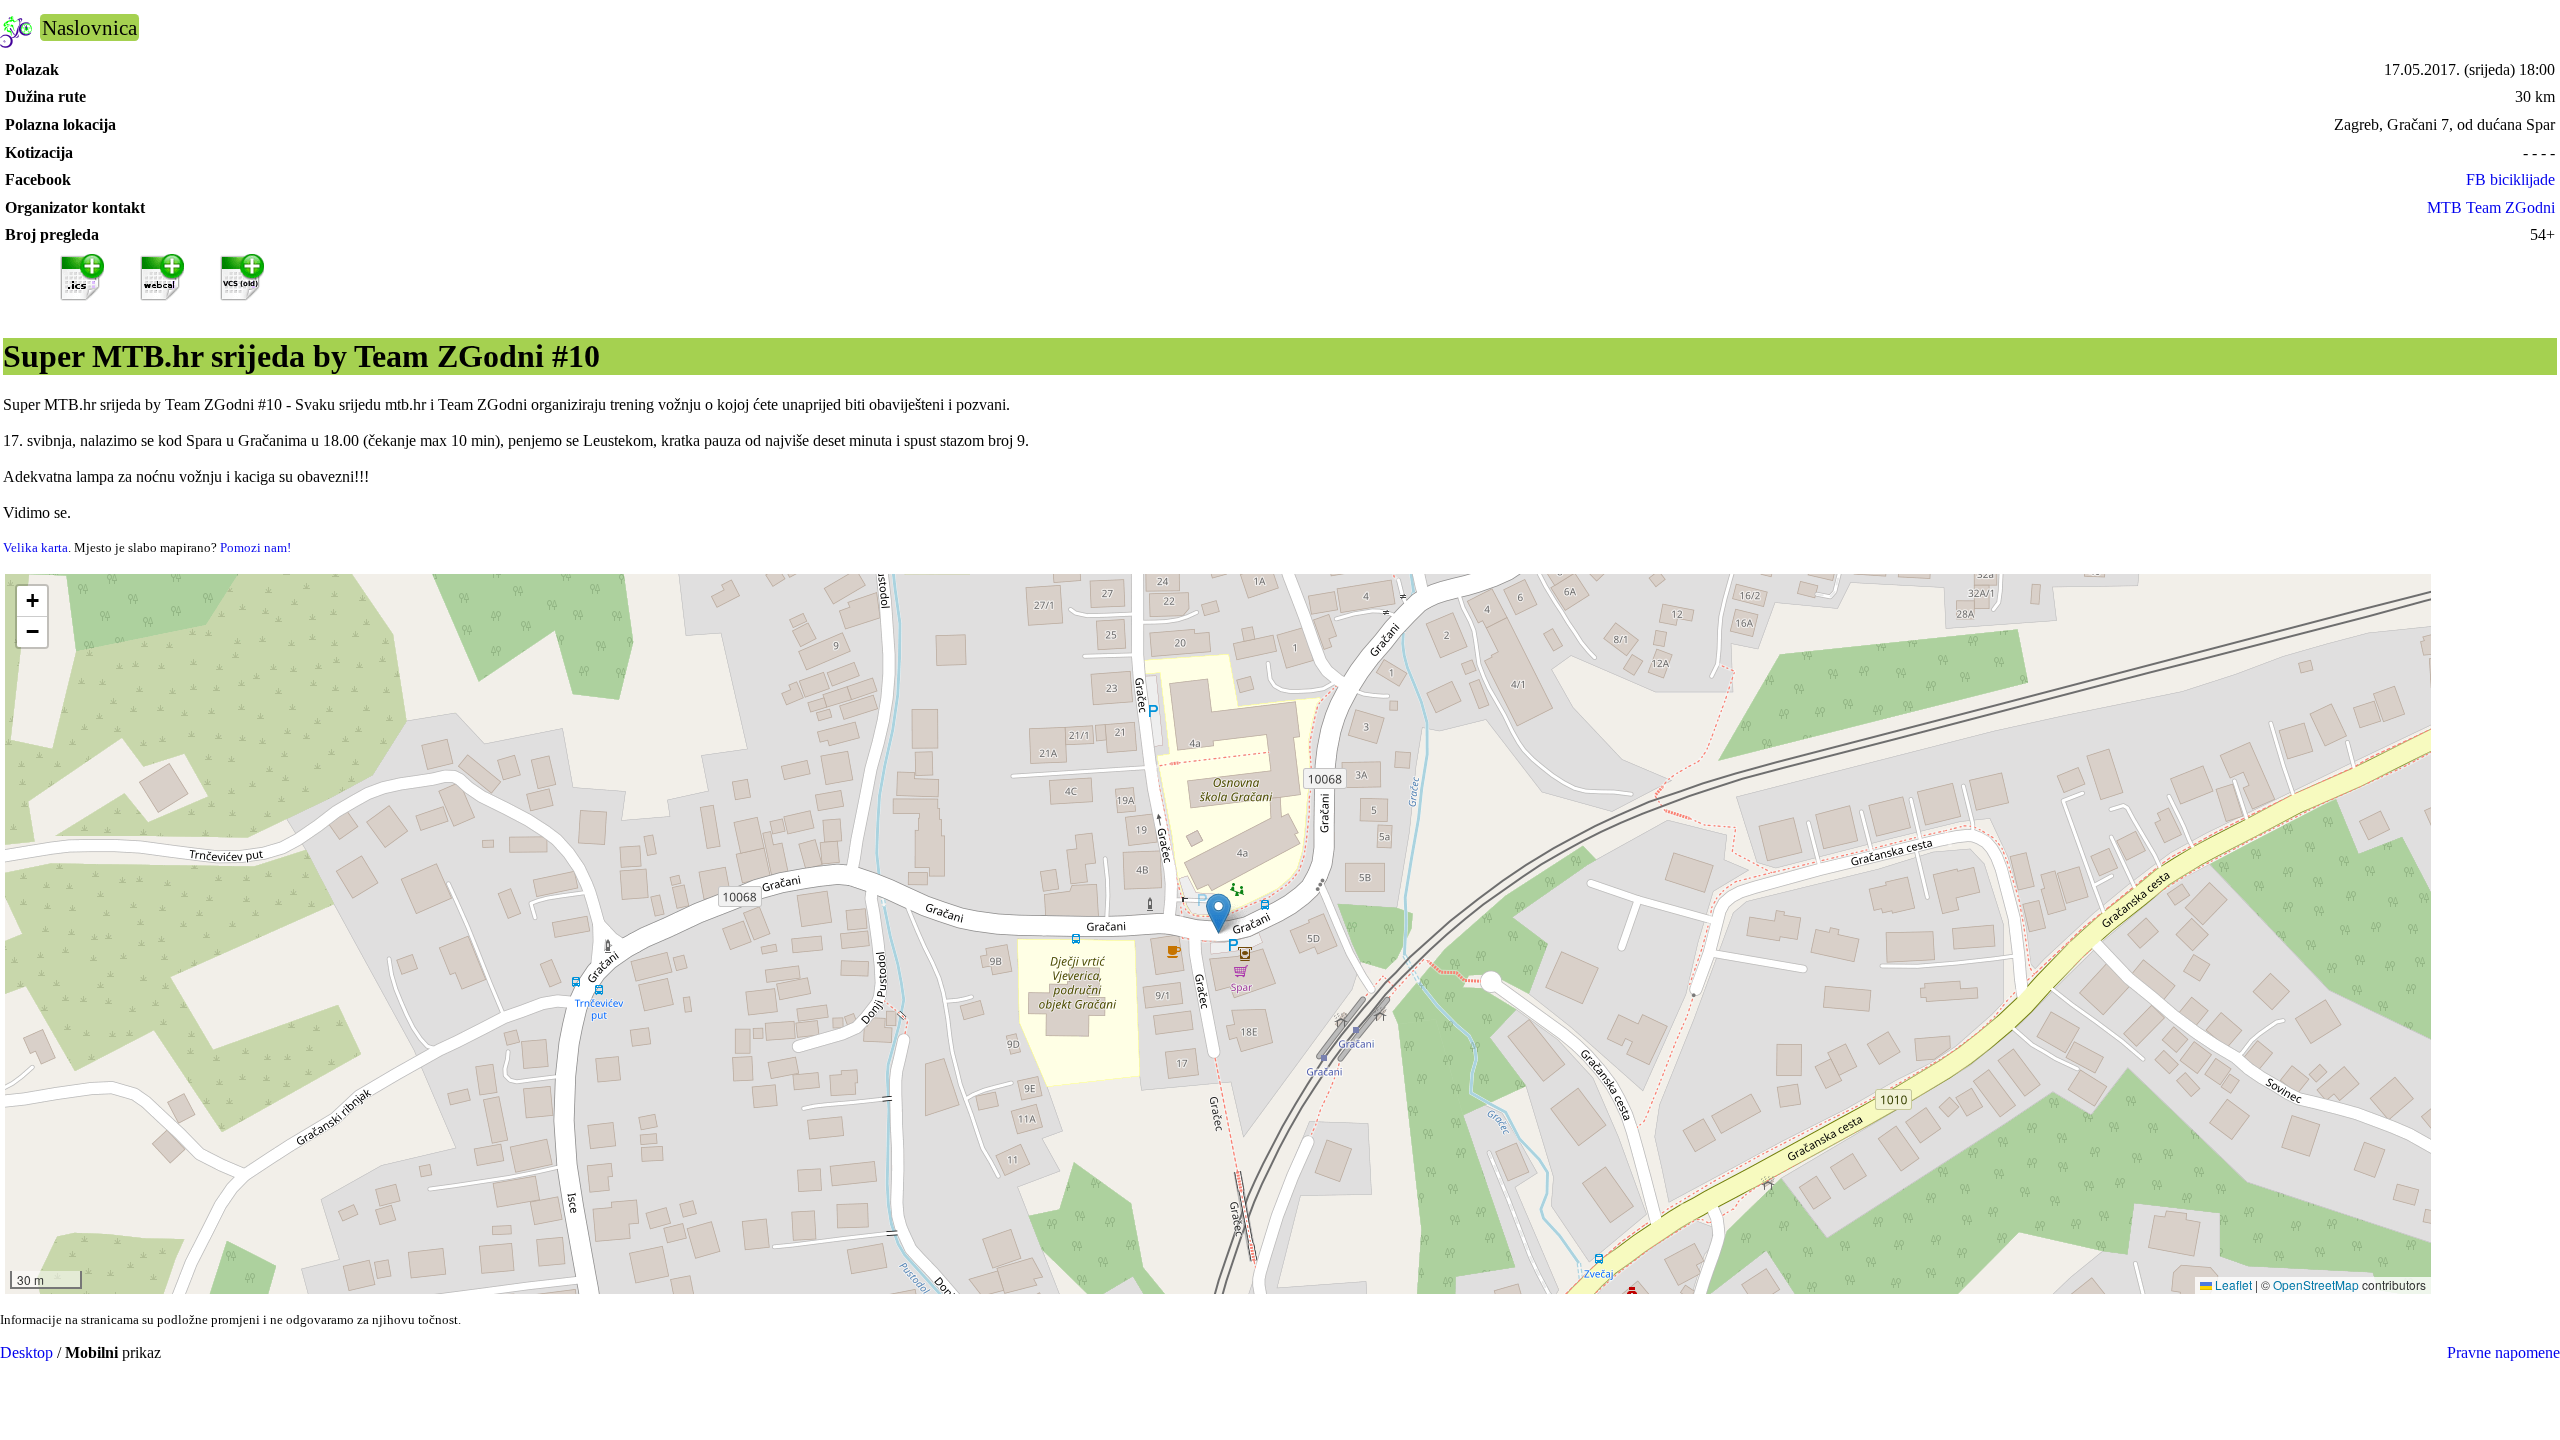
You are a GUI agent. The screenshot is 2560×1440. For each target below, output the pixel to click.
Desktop (26, 1352)
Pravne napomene (2503, 1352)
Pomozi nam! (255, 547)
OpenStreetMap (2316, 1284)
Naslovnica (89, 27)
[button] (1218, 913)
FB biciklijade (2510, 179)
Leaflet (2232, 1284)
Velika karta (35, 547)
